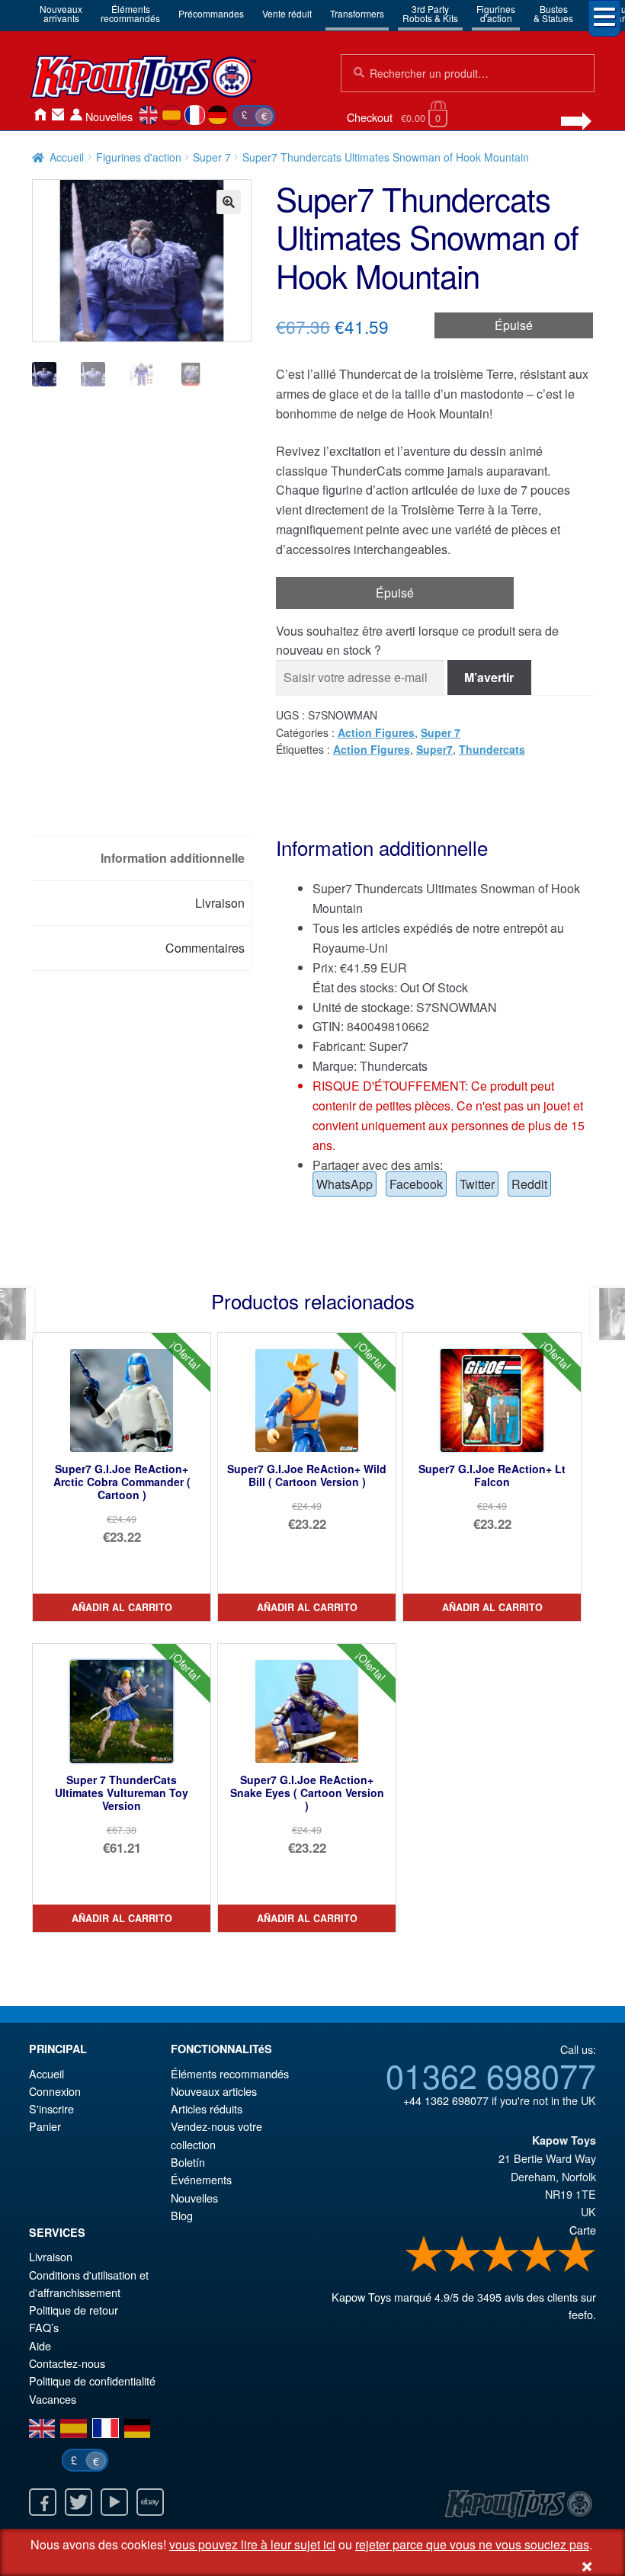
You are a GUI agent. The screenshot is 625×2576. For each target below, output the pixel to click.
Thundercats (492, 749)
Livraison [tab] (220, 903)
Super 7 (212, 157)
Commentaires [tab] (205, 948)
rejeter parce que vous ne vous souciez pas (472, 2544)
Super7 (434, 749)
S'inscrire (51, 2108)
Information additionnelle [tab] (173, 858)
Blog (182, 2215)
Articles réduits (207, 2108)
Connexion (76, 115)
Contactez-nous (58, 115)
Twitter (477, 1184)
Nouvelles (109, 116)
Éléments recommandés (230, 2073)
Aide (40, 2345)
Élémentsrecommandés (130, 13)
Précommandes (211, 13)
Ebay (150, 2502)
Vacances (53, 2399)
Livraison (51, 2256)
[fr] (195, 115)
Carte (583, 2230)
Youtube (114, 2502)
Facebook (416, 1184)
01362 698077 (491, 2075)
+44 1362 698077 (446, 2100)
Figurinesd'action (496, 13)
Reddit (529, 1184)
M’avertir (489, 677)
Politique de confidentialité (92, 2381)
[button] (229, 202)
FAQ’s (44, 2327)
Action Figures (376, 732)
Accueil (40, 115)
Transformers (357, 13)
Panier (45, 2126)
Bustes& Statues (553, 13)
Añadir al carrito (122, 1607)
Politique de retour (74, 2310)
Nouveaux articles (214, 2091)
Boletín (188, 2162)
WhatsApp (345, 1184)
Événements (201, 2179)
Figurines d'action (139, 157)
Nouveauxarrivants (61, 13)
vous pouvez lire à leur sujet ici (252, 2544)
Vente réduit (287, 13)
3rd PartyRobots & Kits (430, 13)
